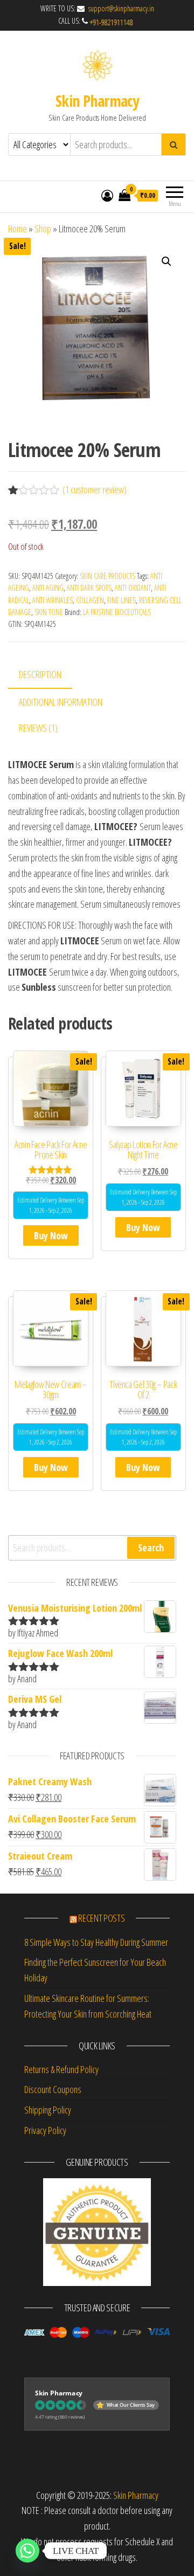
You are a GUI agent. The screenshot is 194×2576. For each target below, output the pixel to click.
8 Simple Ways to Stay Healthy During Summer (96, 1942)
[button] (167, 261)
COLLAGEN (90, 600)
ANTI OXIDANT (133, 588)
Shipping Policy (48, 2110)
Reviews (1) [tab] (38, 728)
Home (18, 229)
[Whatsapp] (27, 2551)
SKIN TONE (49, 612)
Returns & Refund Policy (61, 2069)
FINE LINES (122, 600)
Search (151, 1548)
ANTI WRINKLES (53, 600)
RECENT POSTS (101, 1918)
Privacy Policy (45, 2130)
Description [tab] (40, 674)
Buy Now (51, 1235)
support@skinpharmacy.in (120, 8)
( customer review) (95, 489)
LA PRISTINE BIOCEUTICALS (117, 612)
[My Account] (107, 195)
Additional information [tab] (61, 702)
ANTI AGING (48, 588)
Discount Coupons (53, 2089)
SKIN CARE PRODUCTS (108, 576)
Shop (43, 229)
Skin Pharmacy (97, 101)
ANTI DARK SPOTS (89, 588)
